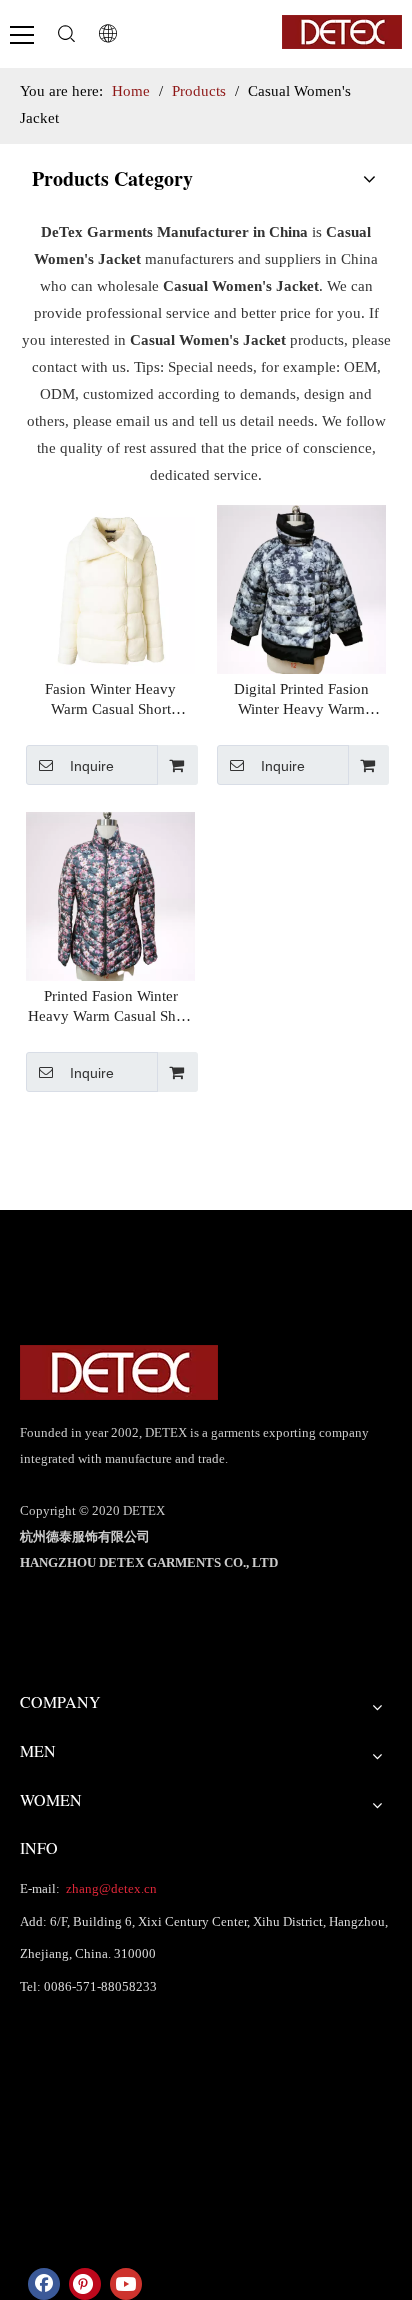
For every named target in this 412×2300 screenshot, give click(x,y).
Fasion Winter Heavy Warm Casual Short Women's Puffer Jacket (111, 700)
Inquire (92, 766)
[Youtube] (126, 2284)
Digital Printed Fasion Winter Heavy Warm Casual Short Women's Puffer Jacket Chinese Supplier (302, 700)
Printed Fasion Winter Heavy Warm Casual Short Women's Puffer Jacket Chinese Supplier (110, 1007)
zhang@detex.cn (110, 1888)
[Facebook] (44, 2284)
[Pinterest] (85, 2284)
